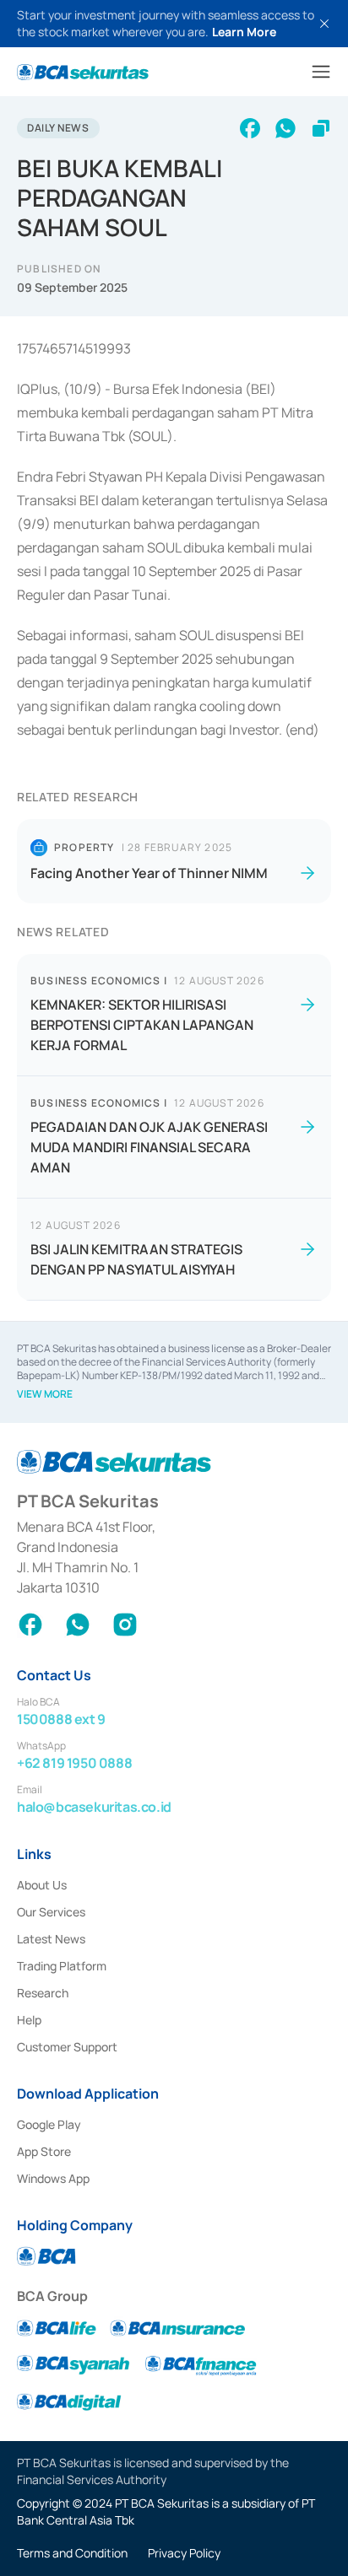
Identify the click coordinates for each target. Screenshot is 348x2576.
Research (43, 1993)
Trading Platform (62, 1966)
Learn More (244, 32)
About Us (42, 1885)
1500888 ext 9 (61, 1719)
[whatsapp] (285, 128)
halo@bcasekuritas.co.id (94, 1807)
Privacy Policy (184, 2553)
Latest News (51, 1939)
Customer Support (67, 2047)
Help (29, 2020)
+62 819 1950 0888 (74, 1763)
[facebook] (250, 128)
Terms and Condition (72, 2553)
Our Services (51, 1912)
